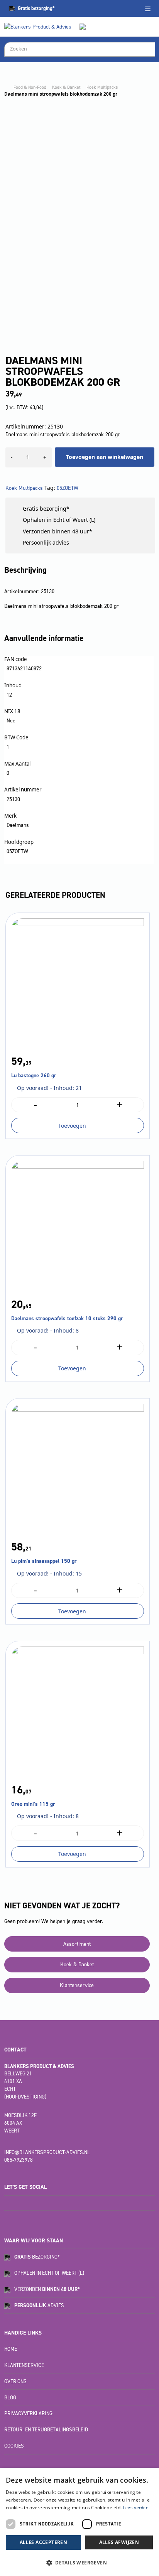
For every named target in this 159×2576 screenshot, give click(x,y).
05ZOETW (68, 488)
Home (11, 2349)
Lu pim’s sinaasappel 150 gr (44, 1561)
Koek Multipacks (102, 87)
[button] (79, 2563)
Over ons (15, 2381)
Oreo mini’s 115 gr (33, 1804)
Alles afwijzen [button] (119, 2542)
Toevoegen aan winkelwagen (105, 457)
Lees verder (135, 2508)
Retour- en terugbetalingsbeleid (46, 2430)
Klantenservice (77, 1985)
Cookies (14, 2446)
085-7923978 (19, 2160)
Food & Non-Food (30, 87)
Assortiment (77, 1944)
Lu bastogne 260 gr (34, 1075)
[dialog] (79, 2522)
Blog (10, 2398)
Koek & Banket (66, 87)
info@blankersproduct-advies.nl (47, 2152)
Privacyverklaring (28, 2413)
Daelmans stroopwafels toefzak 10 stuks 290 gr (67, 1318)
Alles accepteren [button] (43, 2542)
